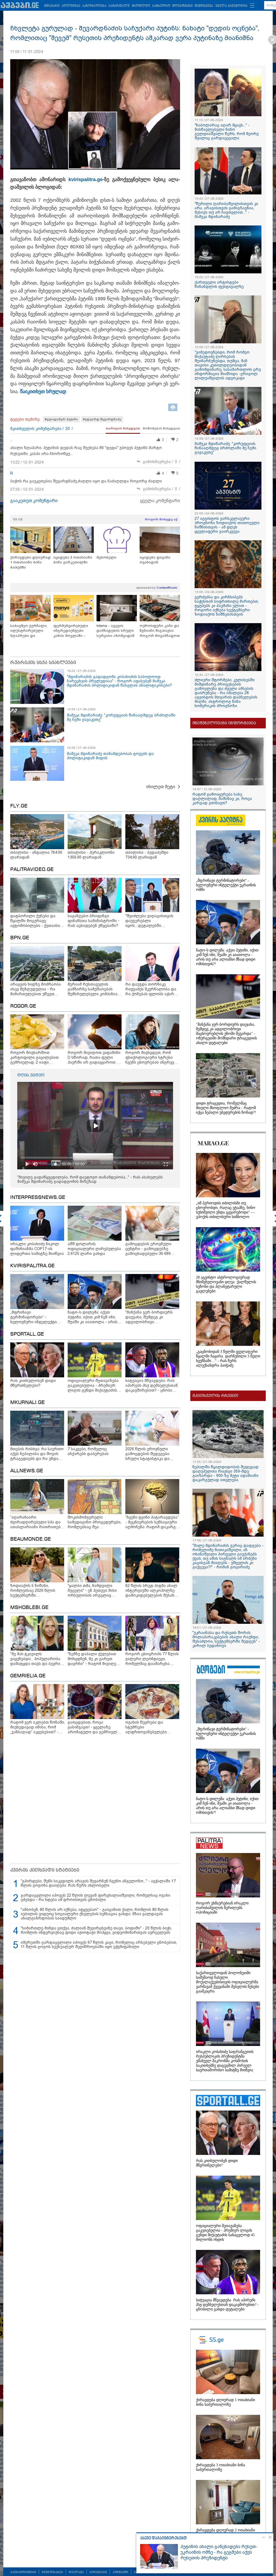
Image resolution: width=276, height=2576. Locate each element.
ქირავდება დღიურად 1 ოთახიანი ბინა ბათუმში (30, 562)
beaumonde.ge (31, 1539)
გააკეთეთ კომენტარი (34, 501)
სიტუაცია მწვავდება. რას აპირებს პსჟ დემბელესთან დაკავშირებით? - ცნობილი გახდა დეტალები (227, 2305)
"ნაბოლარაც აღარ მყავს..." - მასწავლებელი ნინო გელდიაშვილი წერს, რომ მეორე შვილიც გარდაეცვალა (227, 132)
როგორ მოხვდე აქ (161, 519)
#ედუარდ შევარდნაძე (102, 419)
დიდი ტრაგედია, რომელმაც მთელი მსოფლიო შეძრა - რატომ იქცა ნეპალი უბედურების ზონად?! (226, 1108)
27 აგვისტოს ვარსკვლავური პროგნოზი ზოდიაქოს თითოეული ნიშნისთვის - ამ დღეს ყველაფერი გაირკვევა (227, 525)
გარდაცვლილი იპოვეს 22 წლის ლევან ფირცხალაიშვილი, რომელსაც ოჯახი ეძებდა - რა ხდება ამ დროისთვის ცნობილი (96, 1897)
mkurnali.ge (27, 1403)
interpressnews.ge (38, 1198)
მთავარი (52, 6)
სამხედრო (161, 6)
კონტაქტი (120, 2572)
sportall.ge (27, 1334)
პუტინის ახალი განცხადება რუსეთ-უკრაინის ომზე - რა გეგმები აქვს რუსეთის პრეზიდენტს (219, 2552)
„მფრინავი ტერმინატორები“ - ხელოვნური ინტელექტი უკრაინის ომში (226, 885)
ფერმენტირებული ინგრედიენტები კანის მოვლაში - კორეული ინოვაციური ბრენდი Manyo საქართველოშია (73, 631)
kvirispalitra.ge (86, 179)
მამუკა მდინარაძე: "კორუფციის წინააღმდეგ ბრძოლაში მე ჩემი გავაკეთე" (225, 448)
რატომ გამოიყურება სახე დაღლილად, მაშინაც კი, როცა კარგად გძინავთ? (222, 799)
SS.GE (18, 519)
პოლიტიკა (71, 6)
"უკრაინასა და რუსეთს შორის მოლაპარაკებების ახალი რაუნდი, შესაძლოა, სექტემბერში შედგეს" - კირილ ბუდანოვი (226, 1639)
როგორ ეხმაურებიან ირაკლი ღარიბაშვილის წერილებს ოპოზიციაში (222, 1908)
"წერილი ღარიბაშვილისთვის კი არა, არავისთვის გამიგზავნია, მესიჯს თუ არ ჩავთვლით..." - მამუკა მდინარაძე (226, 210)
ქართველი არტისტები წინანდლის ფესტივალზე (219, 284)
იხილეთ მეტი (161, 787)
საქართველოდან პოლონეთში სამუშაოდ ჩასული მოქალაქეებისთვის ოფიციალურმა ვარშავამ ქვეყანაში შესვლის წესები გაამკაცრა (227, 1982)
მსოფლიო (141, 6)
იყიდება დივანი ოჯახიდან (155, 560)
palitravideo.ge (32, 870)
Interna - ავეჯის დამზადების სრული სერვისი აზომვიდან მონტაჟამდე (115, 631)
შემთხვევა (204, 6)
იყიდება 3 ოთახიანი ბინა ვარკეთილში (73, 560)
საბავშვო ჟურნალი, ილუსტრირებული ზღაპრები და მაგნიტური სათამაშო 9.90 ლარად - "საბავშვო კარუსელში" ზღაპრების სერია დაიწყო (30, 631)
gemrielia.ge (28, 1676)
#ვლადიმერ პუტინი (61, 419)
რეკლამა (76, 2572)
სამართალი (119, 6)
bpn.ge (20, 938)
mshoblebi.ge (29, 1608)
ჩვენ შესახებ (52, 2572)
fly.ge (19, 806)
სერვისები (98, 2572)
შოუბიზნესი (183, 6)
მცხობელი (106, 557)
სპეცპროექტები (23, 2572)
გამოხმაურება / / (161, 462)
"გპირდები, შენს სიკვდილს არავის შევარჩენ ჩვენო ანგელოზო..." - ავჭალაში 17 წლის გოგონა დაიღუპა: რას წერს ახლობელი (98, 1883)
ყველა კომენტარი (160, 501)
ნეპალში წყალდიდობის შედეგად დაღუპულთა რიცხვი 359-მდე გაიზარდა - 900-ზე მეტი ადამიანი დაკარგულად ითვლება (225, 1473)
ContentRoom (167, 588)
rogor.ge (23, 1006)
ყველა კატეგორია (231, 6)
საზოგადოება (94, 6)
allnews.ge (27, 1471)
